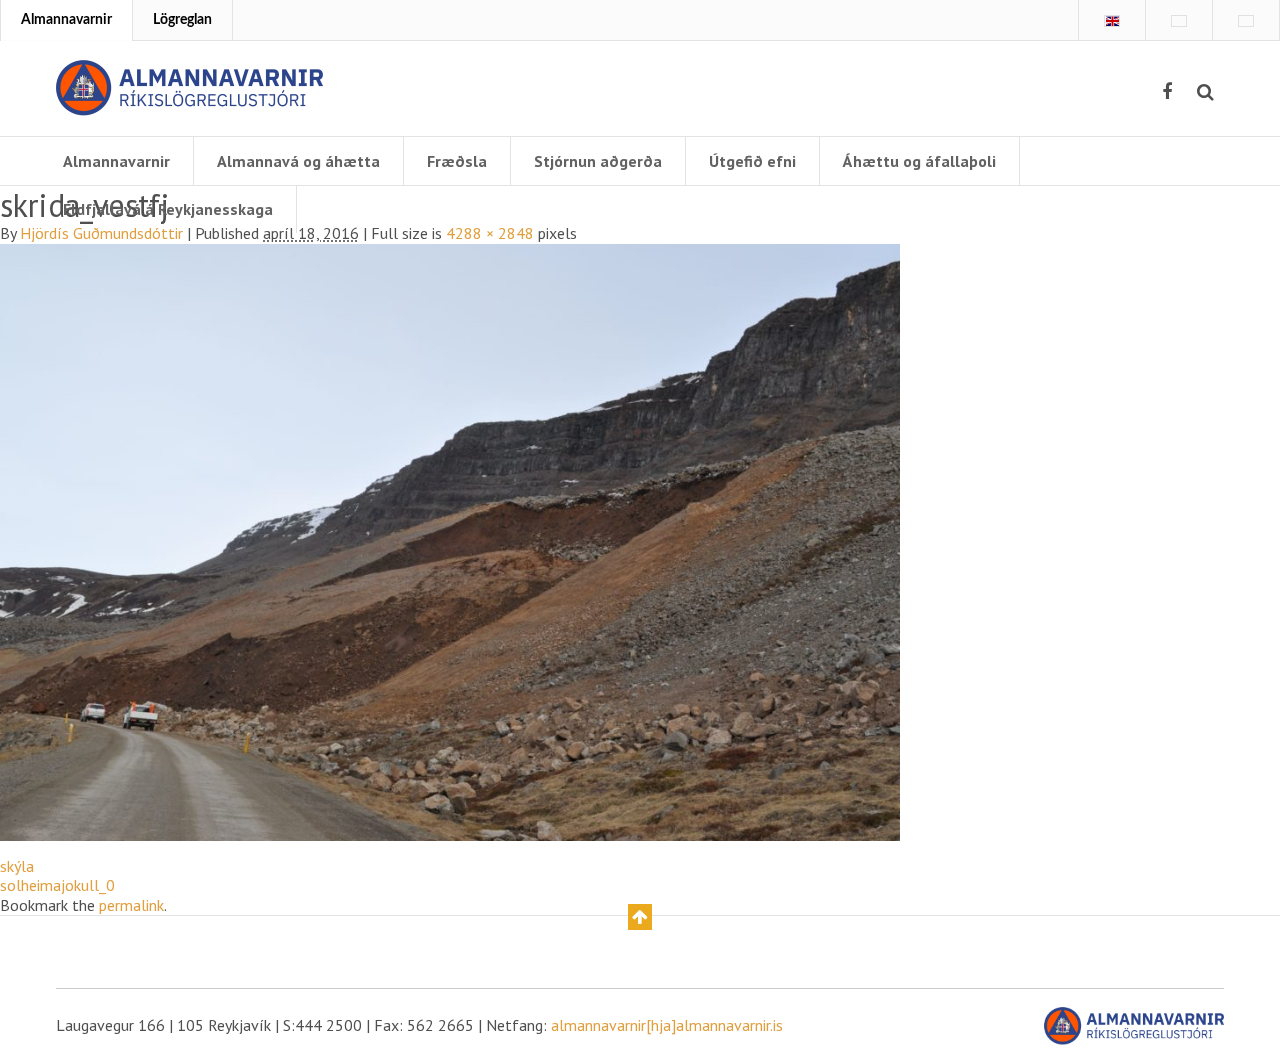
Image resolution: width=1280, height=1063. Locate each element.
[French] (1179, 21)
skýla (17, 866)
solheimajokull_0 (57, 885)
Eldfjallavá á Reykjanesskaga (168, 209)
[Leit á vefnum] (1205, 92)
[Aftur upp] (640, 917)
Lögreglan (182, 20)
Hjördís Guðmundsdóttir (101, 233)
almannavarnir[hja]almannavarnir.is (667, 1025)
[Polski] (1246, 21)
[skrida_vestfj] (450, 540)
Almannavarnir (66, 20)
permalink (131, 905)
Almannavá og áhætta (298, 161)
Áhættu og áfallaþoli (919, 161)
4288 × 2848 (490, 233)
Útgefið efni (752, 161)
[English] (1112, 21)
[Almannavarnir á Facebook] (1167, 92)
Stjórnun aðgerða (598, 161)
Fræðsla (457, 161)
